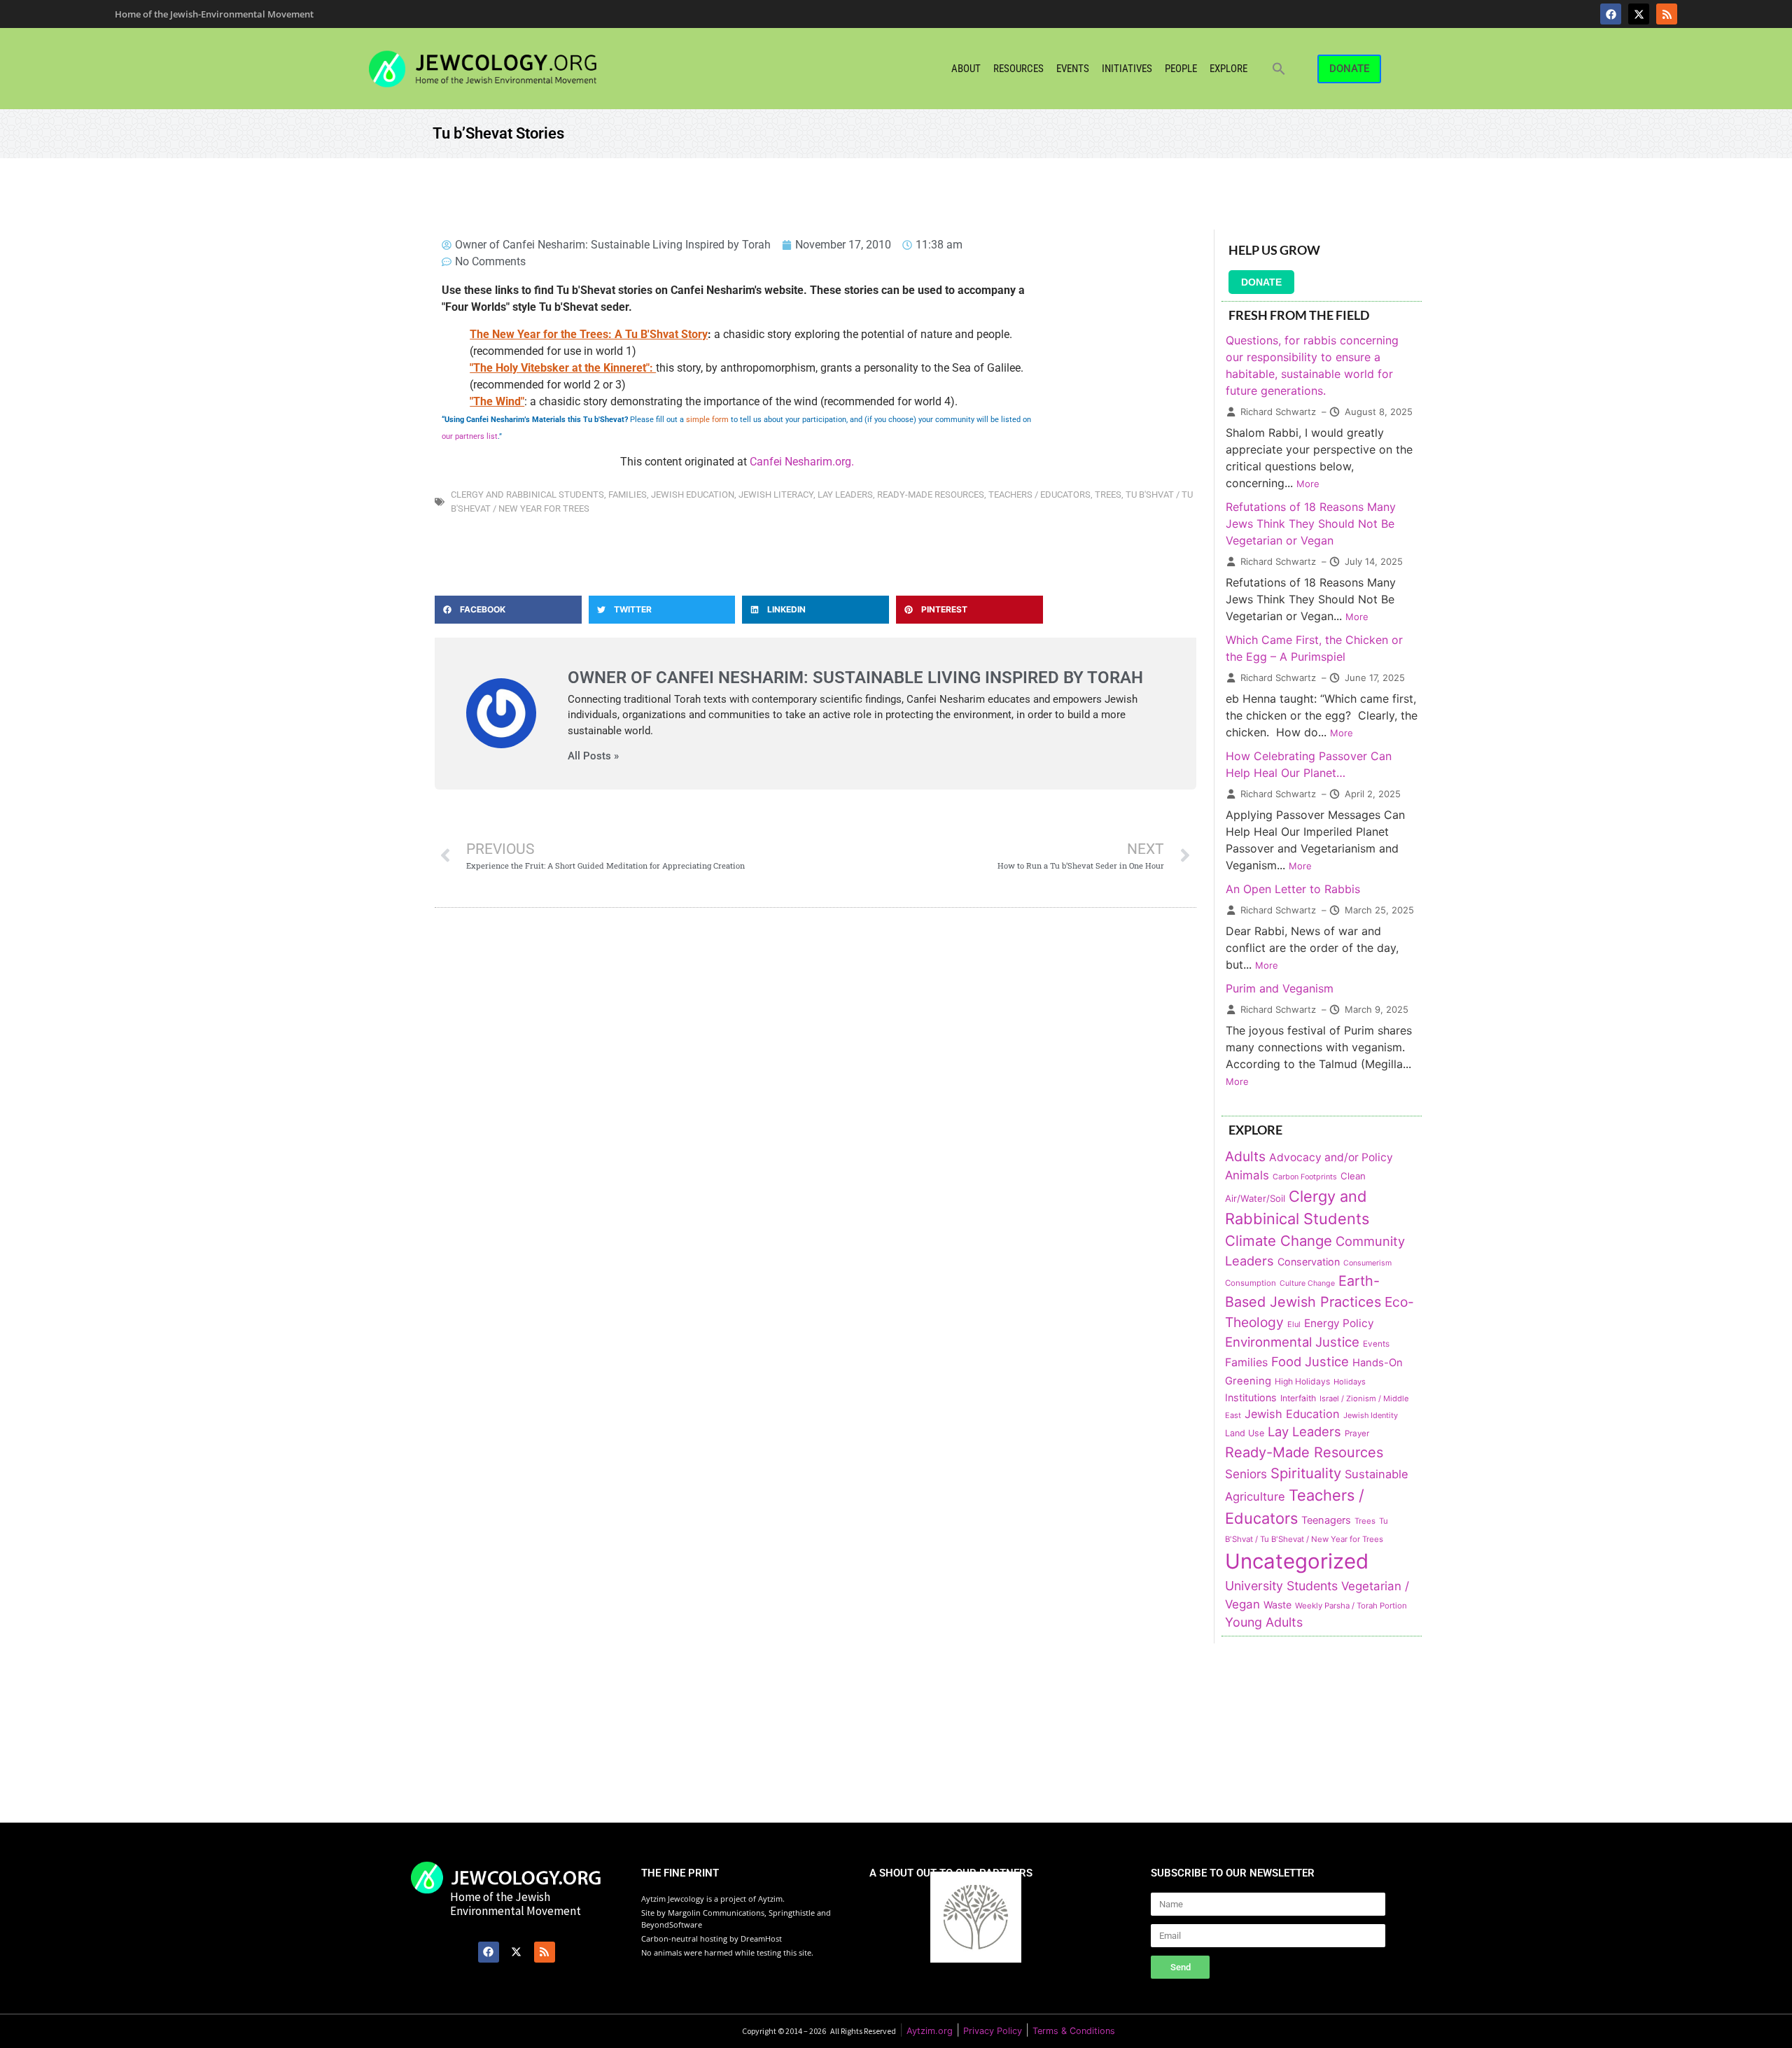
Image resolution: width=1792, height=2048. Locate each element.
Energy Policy (1339, 1323)
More (1308, 484)
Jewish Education (693, 495)
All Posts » (593, 756)
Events (1073, 69)
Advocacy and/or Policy (1331, 1157)
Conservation (1309, 1262)
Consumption (1251, 1283)
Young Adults (1264, 1622)
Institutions (1251, 1397)
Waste (1277, 1605)
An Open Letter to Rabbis (1293, 889)
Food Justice (1310, 1361)
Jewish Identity (1371, 1415)
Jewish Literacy (776, 495)
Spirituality (1306, 1473)
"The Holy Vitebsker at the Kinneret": (563, 368)
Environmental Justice (1292, 1342)
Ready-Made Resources (931, 495)
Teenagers (1326, 1520)
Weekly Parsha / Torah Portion (1351, 1606)
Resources (1018, 69)
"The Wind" (497, 401)
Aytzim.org (930, 2031)
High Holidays (1302, 1381)
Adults (1245, 1156)
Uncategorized (1297, 1561)
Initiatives (1127, 69)
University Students (1281, 1586)
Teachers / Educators (1039, 495)
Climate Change (1279, 1241)
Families (628, 495)
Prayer (1357, 1433)
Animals (1247, 1175)
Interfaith (1298, 1398)
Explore (1228, 69)
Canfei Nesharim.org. (802, 462)
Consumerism (1367, 1263)
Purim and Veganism (1280, 988)
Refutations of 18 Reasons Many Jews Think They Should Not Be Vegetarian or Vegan (1311, 524)
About (966, 69)
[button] (1279, 69)
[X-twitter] (1639, 14)
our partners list (470, 436)
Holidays (1350, 1382)
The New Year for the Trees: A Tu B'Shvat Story (589, 334)
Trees (1108, 495)
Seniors (1246, 1474)
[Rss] (1667, 14)
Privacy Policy (993, 2031)
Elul (1294, 1324)
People (1181, 69)
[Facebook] (1611, 14)
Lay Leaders (845, 495)
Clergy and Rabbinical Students (527, 495)
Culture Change (1307, 1283)
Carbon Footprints (1305, 1177)
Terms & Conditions (1074, 2031)
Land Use (1245, 1433)
